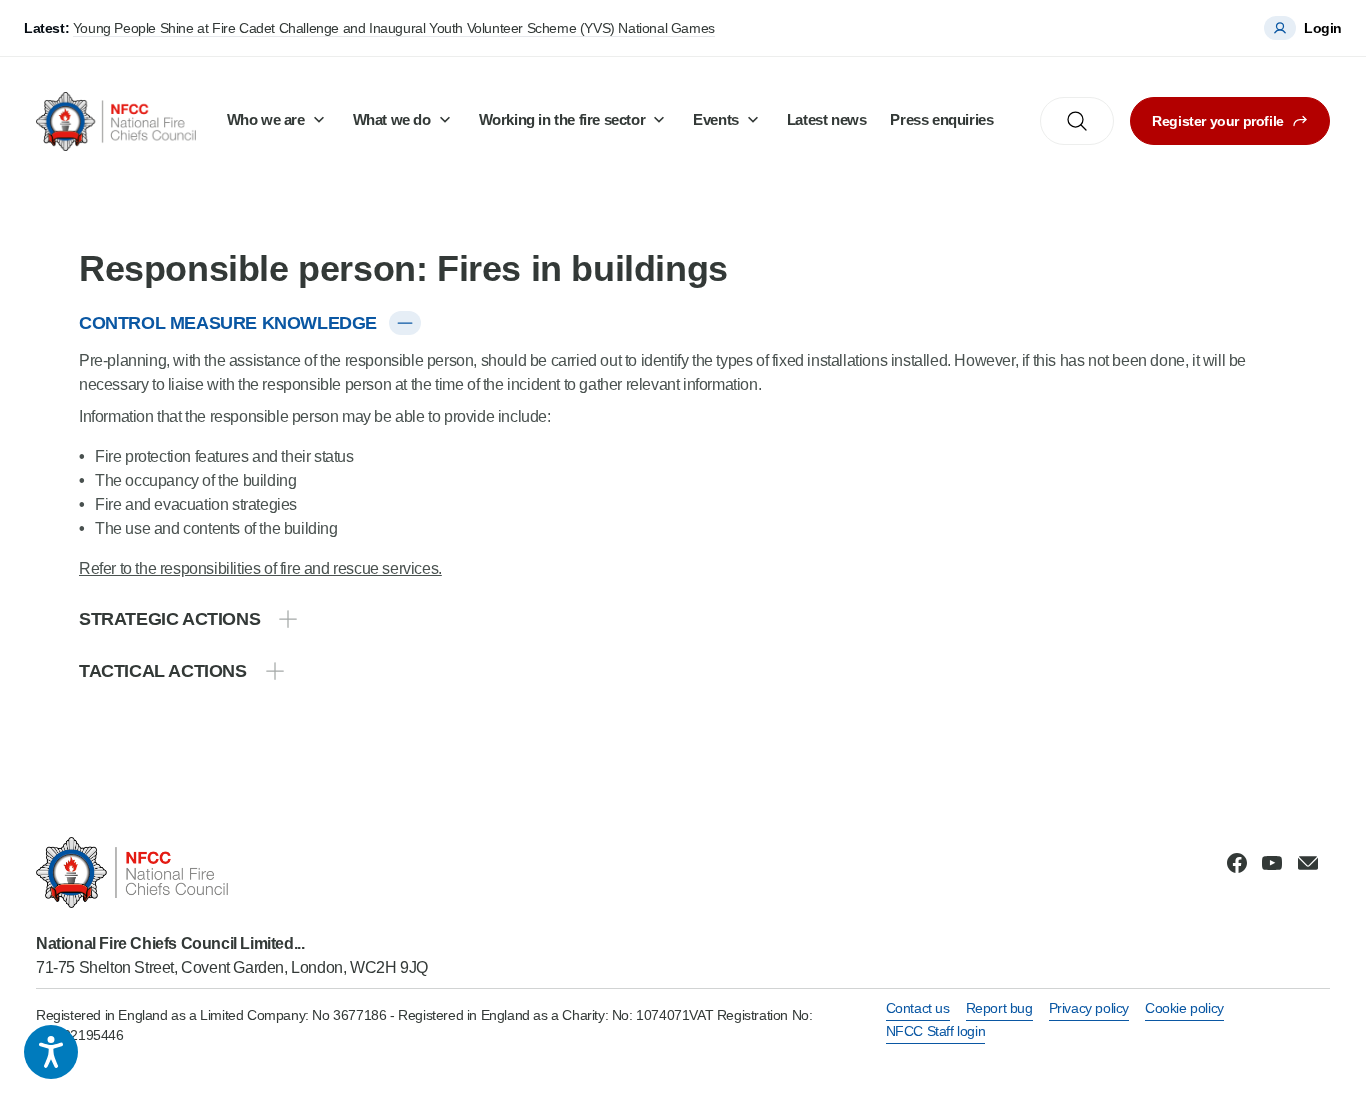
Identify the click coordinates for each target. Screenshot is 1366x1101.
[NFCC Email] (1308, 863)
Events (716, 119)
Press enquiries (941, 119)
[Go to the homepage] (116, 121)
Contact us (918, 1008)
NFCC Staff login (936, 1031)
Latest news (827, 119)
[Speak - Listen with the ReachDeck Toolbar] (51, 1052)
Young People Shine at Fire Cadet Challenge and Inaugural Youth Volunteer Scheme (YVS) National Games (394, 28)
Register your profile (1218, 121)
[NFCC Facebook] (1237, 863)
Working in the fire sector (562, 119)
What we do (392, 119)
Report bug (999, 1008)
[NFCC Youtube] (1272, 863)
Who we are (266, 119)
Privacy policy (1089, 1008)
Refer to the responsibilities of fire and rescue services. (260, 568)
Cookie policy (1184, 1008)
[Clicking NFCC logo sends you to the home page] (232, 872)
